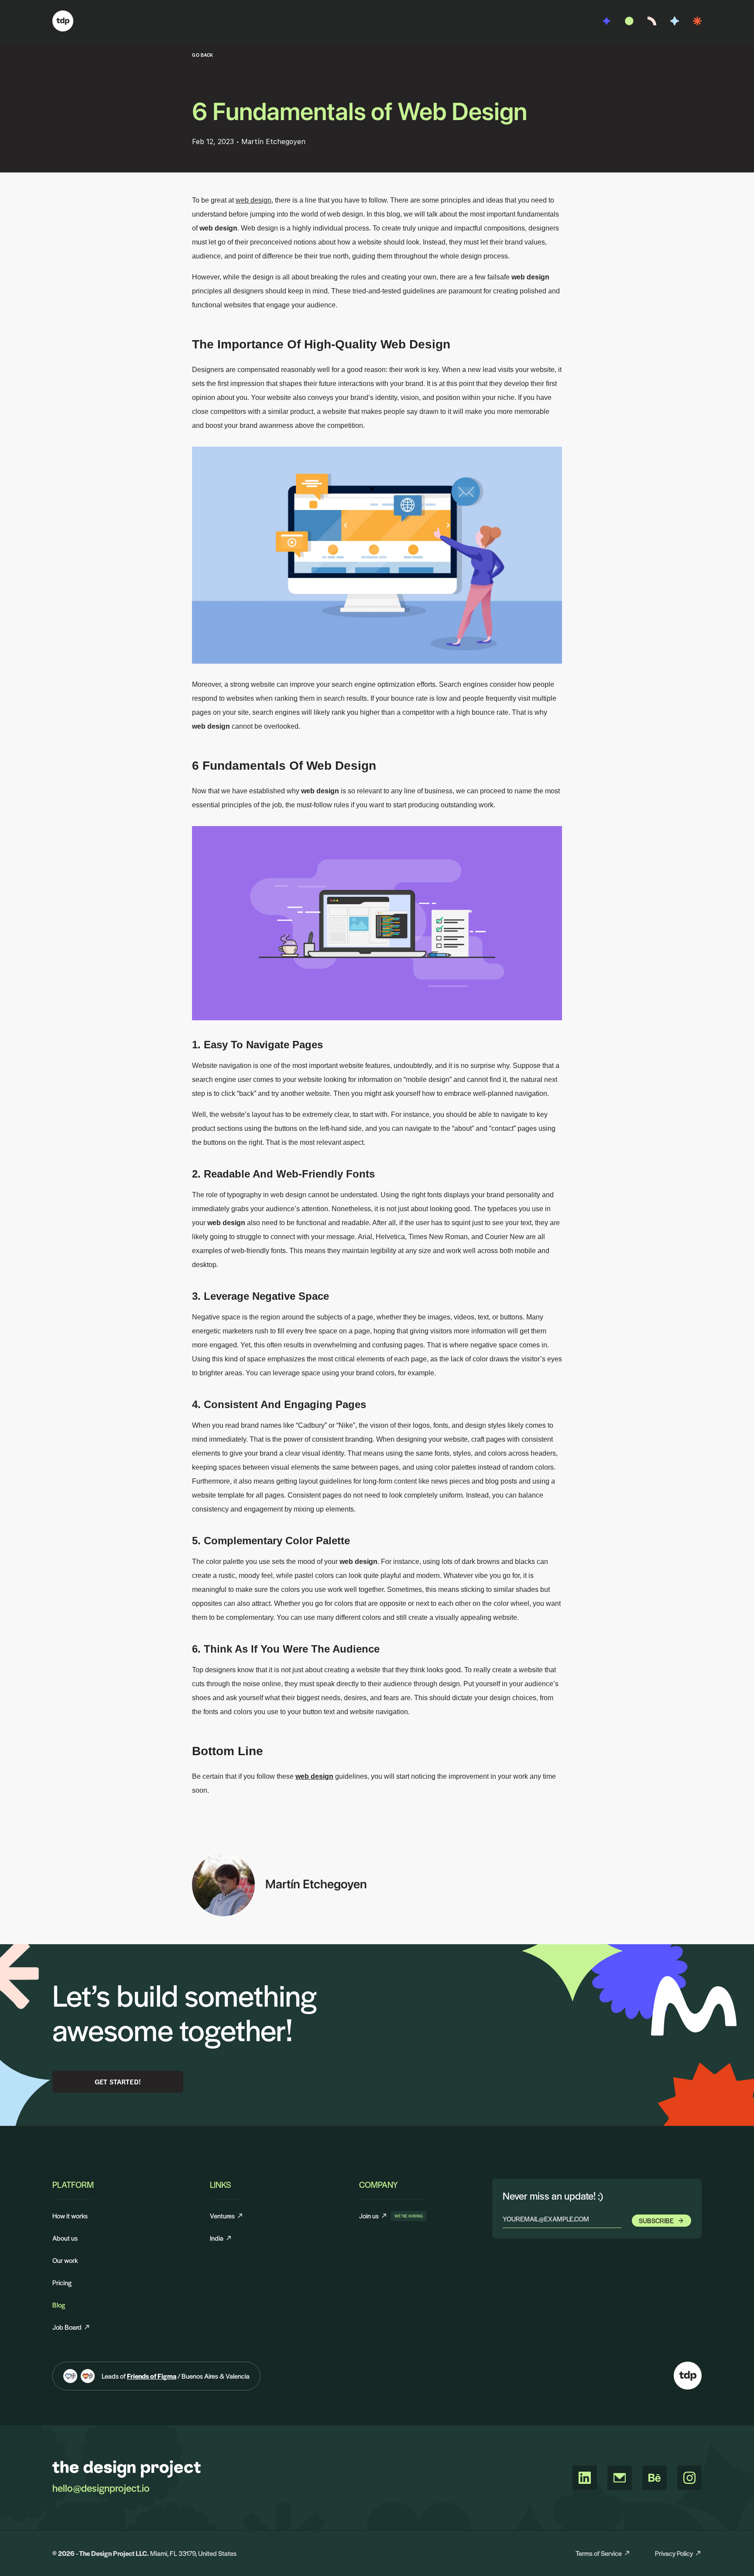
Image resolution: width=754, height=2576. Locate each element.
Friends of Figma (152, 2376)
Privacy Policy (674, 2553)
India (217, 2238)
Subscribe (656, 2220)
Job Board (67, 2327)
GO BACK (203, 55)
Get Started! (118, 2082)
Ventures (222, 2216)
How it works (70, 2216)
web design (254, 200)
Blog (59, 2305)
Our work (65, 2260)
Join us (373, 2216)
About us (65, 2238)
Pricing (62, 2282)
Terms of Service (599, 2553)
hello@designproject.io (101, 2488)
